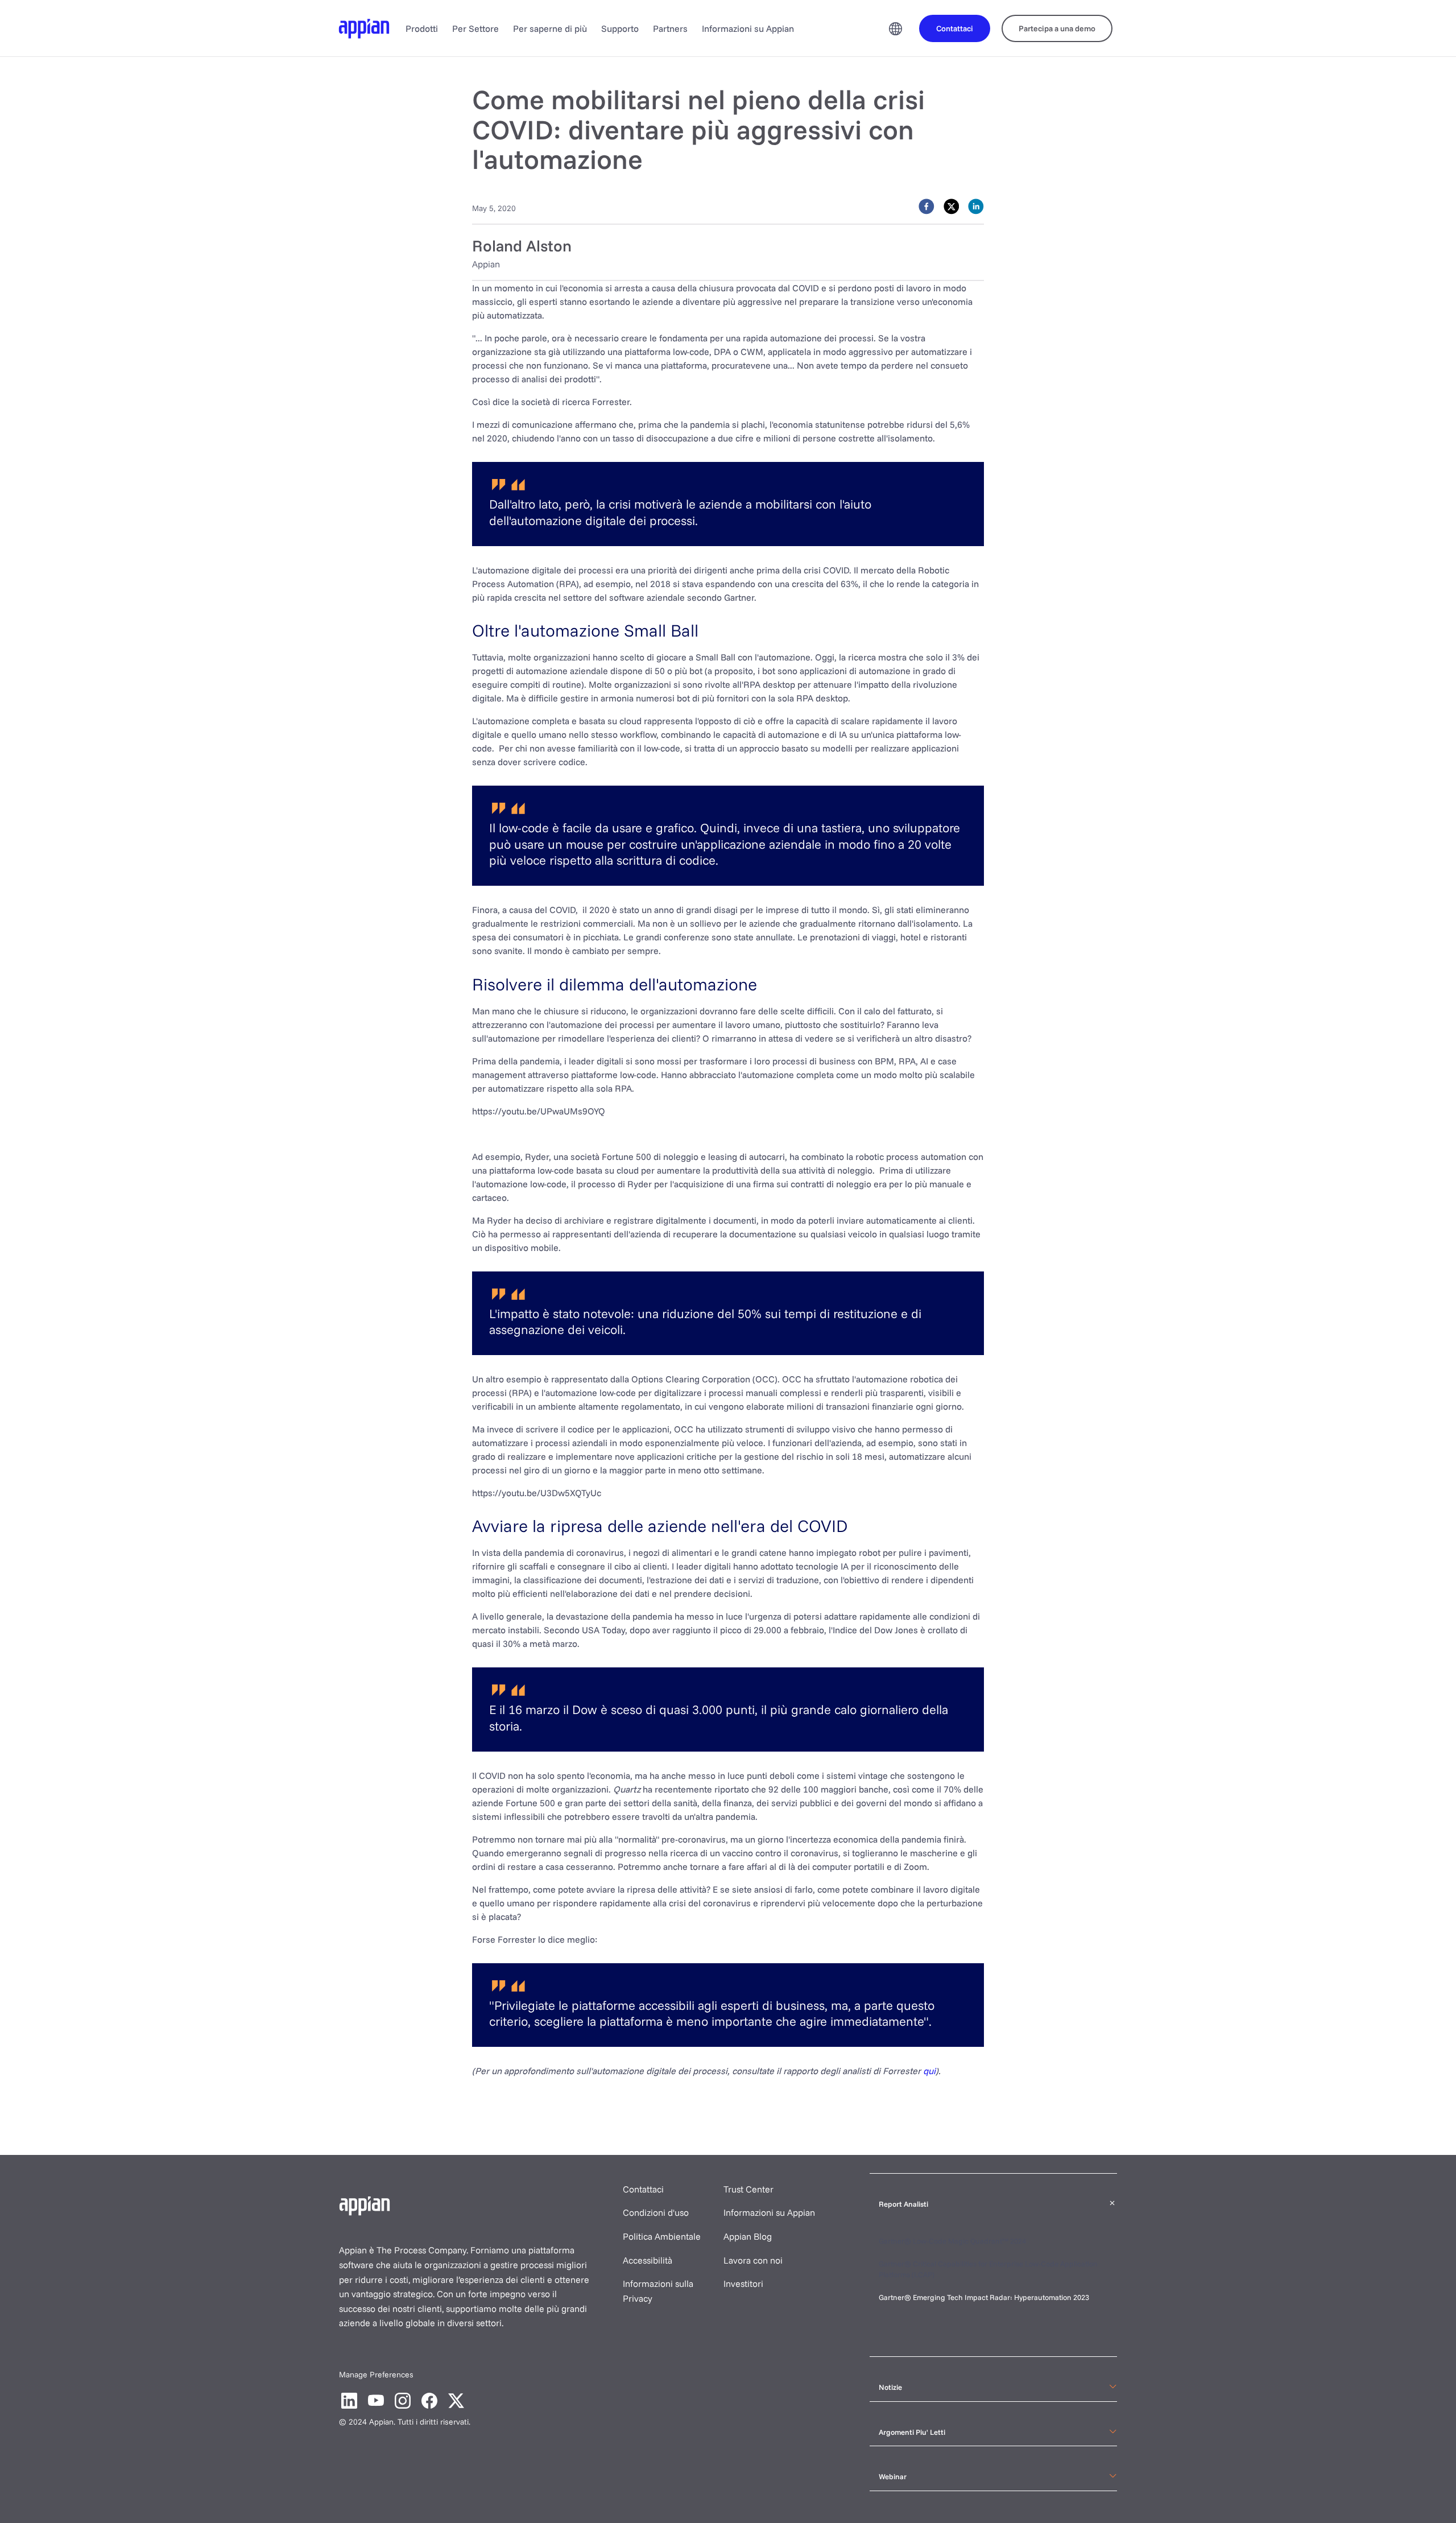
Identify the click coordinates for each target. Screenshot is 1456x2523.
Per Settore (475, 28)
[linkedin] (976, 207)
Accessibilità (648, 2260)
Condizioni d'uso (656, 2212)
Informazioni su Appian (748, 28)
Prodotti (422, 28)
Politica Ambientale (662, 2236)
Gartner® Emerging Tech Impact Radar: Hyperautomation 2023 (984, 2297)
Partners (670, 28)
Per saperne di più (550, 28)
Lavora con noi (753, 2260)
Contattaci (643, 2189)
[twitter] (952, 207)
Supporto (620, 28)
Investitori (743, 2283)
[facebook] (926, 207)
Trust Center (748, 2189)
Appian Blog (748, 2236)
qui (929, 2071)
